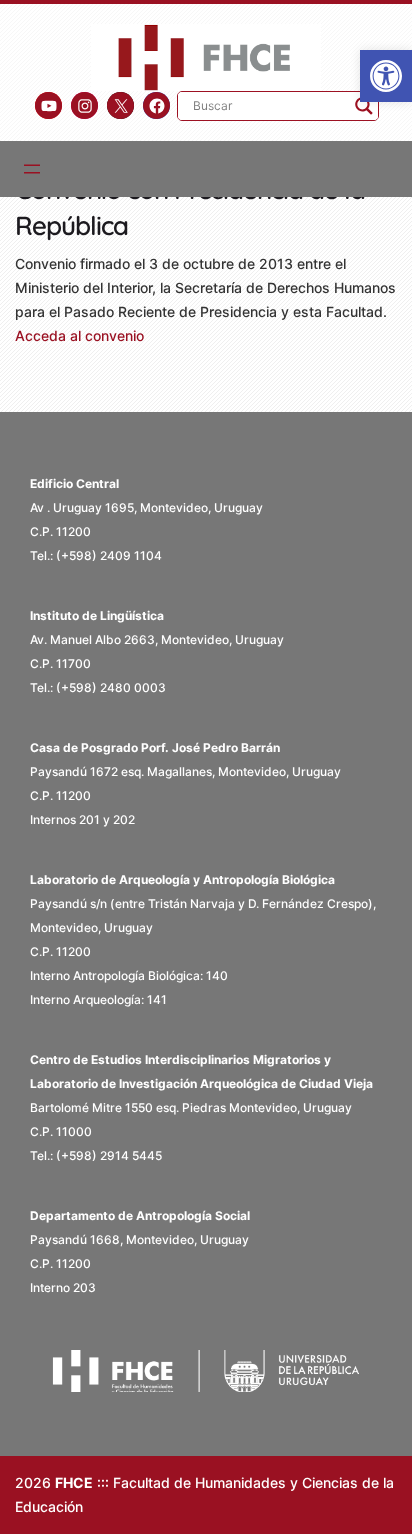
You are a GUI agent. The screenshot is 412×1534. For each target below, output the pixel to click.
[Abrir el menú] (32, 169)
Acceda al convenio (79, 335)
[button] (386, 76)
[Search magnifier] (364, 106)
